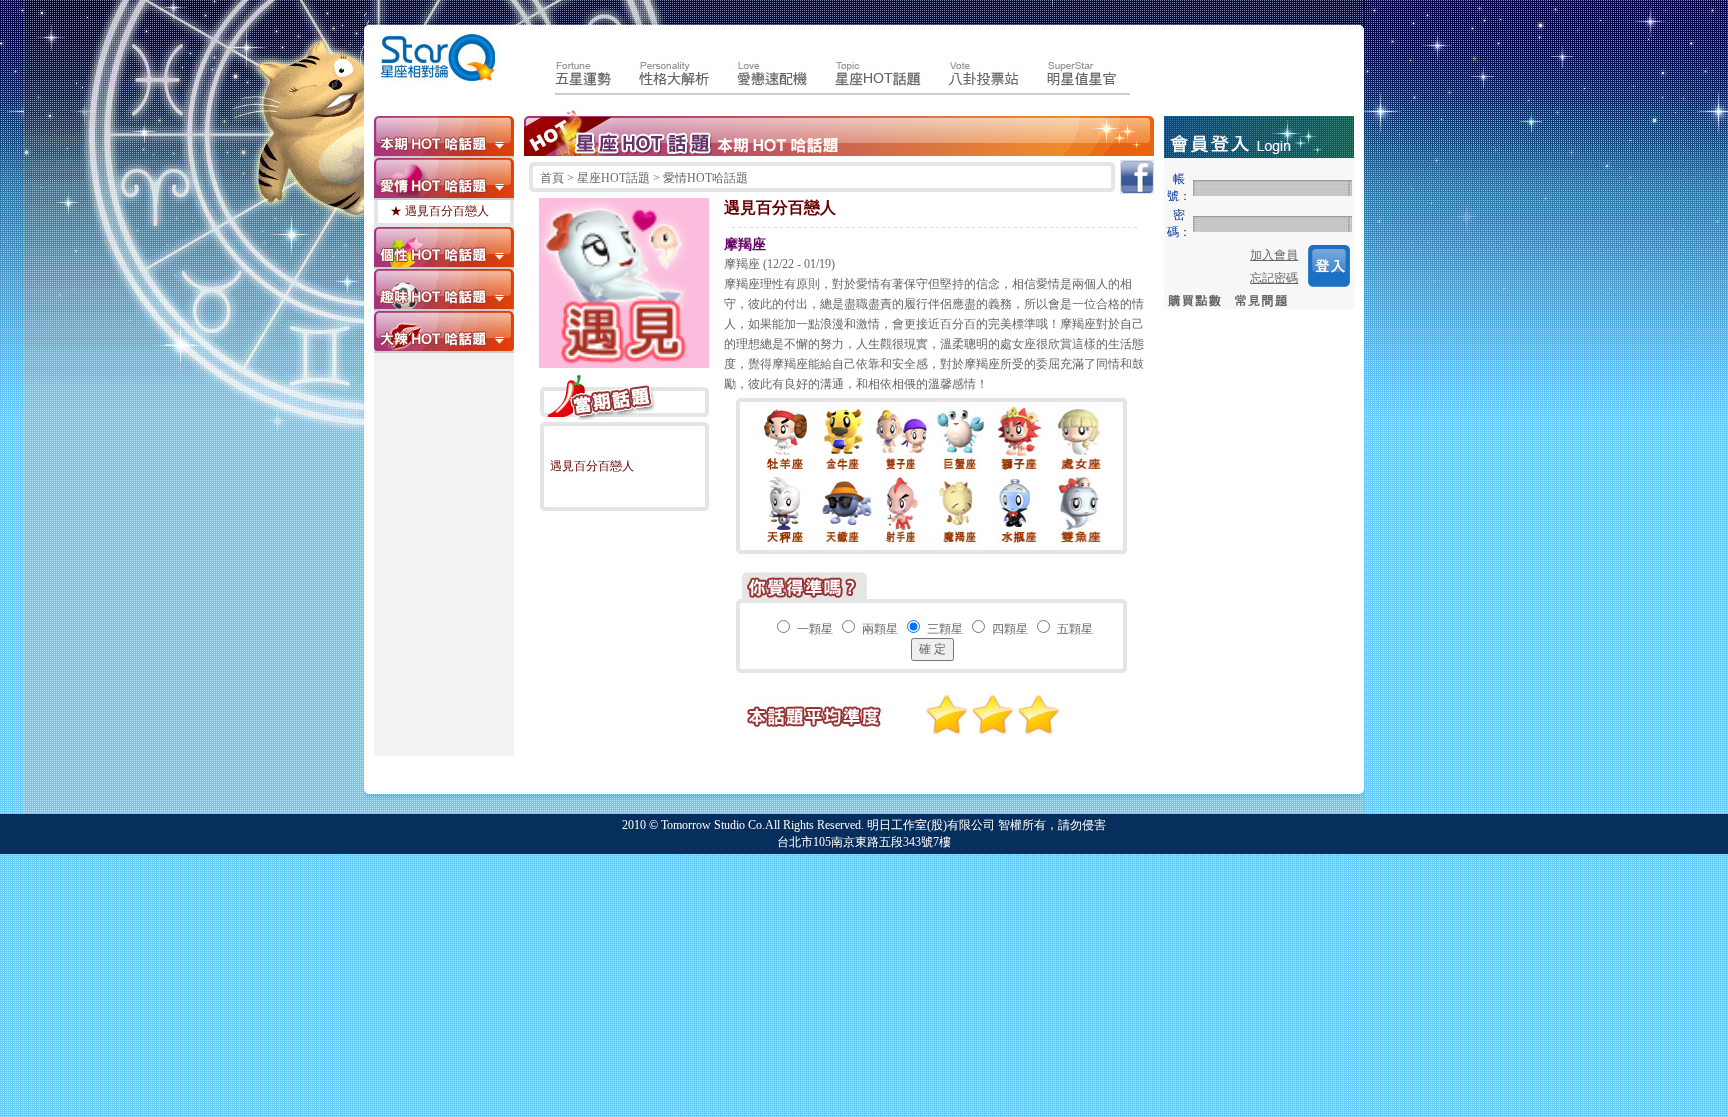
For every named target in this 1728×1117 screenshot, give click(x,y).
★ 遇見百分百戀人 (439, 211)
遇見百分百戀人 (592, 466)
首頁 (553, 178)
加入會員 (1274, 255)
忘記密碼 (1274, 278)
